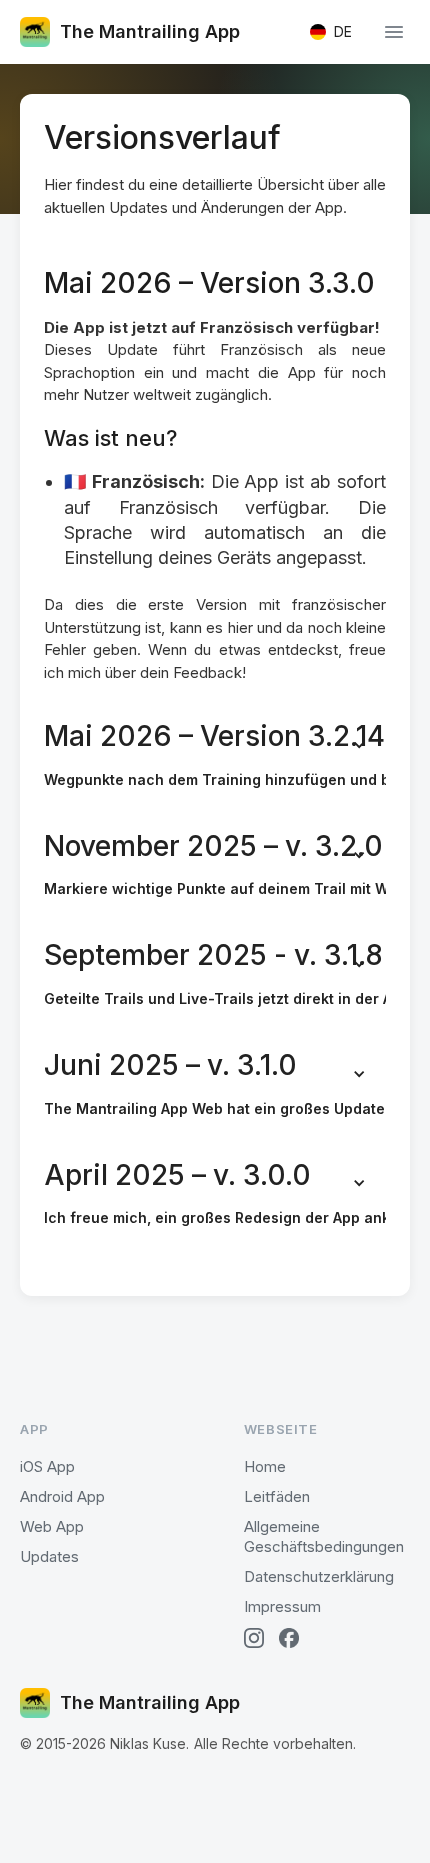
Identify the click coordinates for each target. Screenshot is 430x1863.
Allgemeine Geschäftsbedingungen (324, 1536)
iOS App (47, 1466)
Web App (52, 1526)
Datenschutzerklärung (319, 1576)
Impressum (282, 1606)
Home (265, 1466)
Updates (49, 1556)
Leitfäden (277, 1496)
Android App (62, 1496)
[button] (330, 32)
